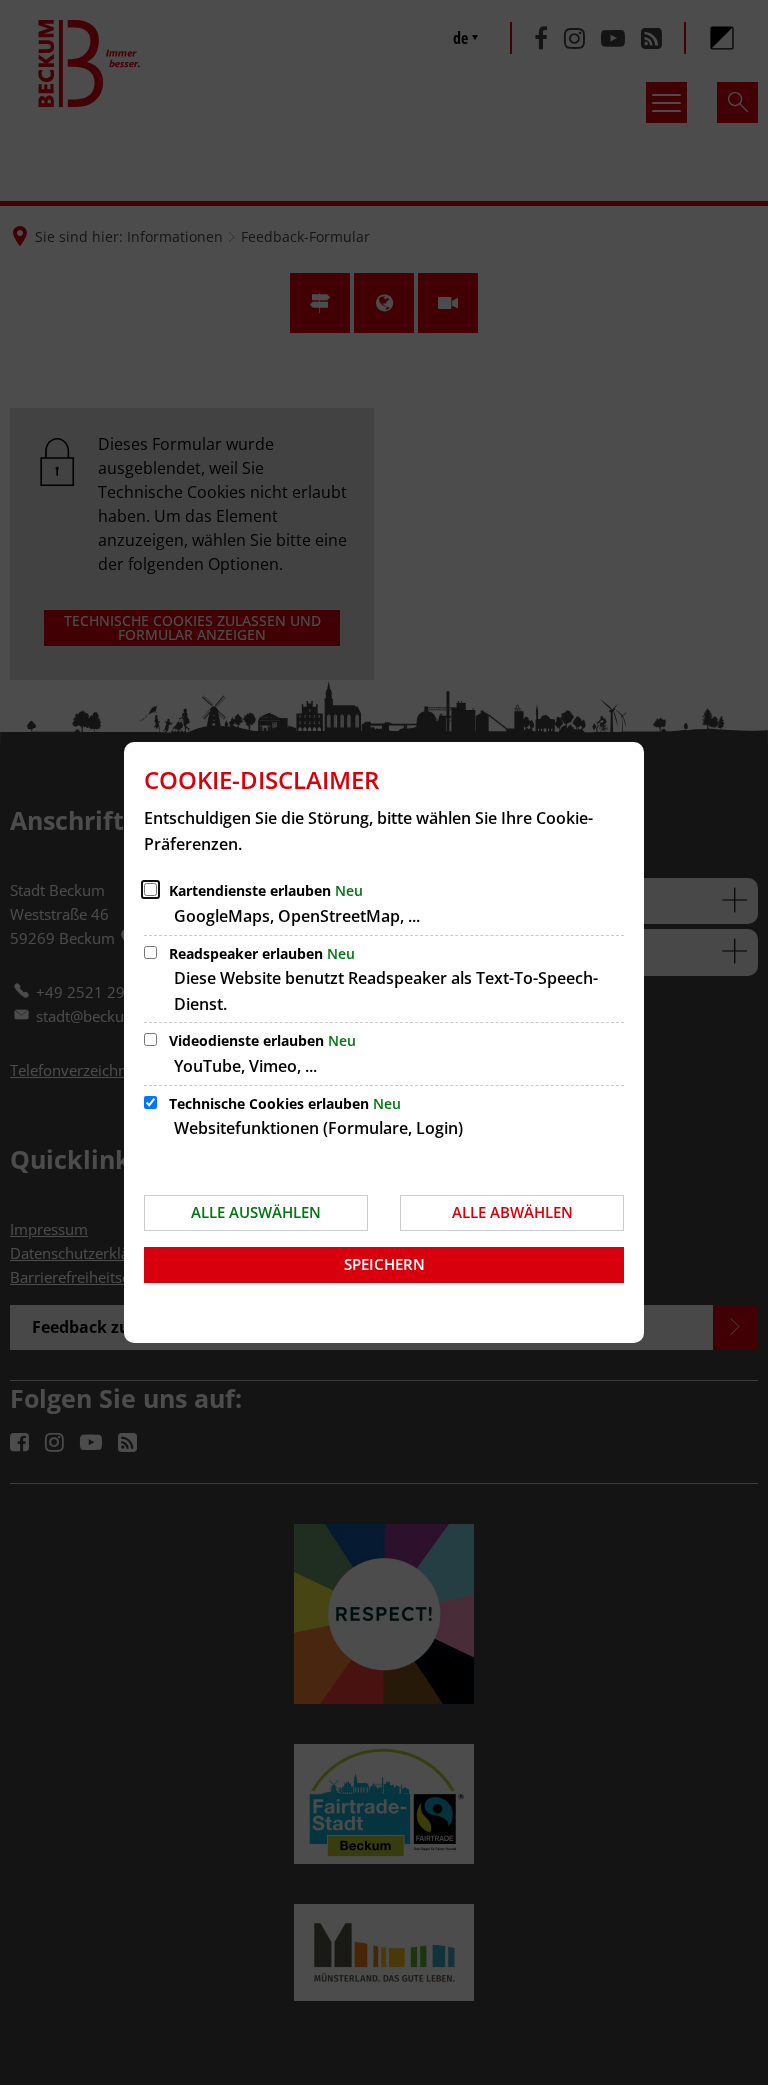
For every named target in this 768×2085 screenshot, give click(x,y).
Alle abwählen (512, 1212)
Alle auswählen (256, 1212)
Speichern (384, 1264)
